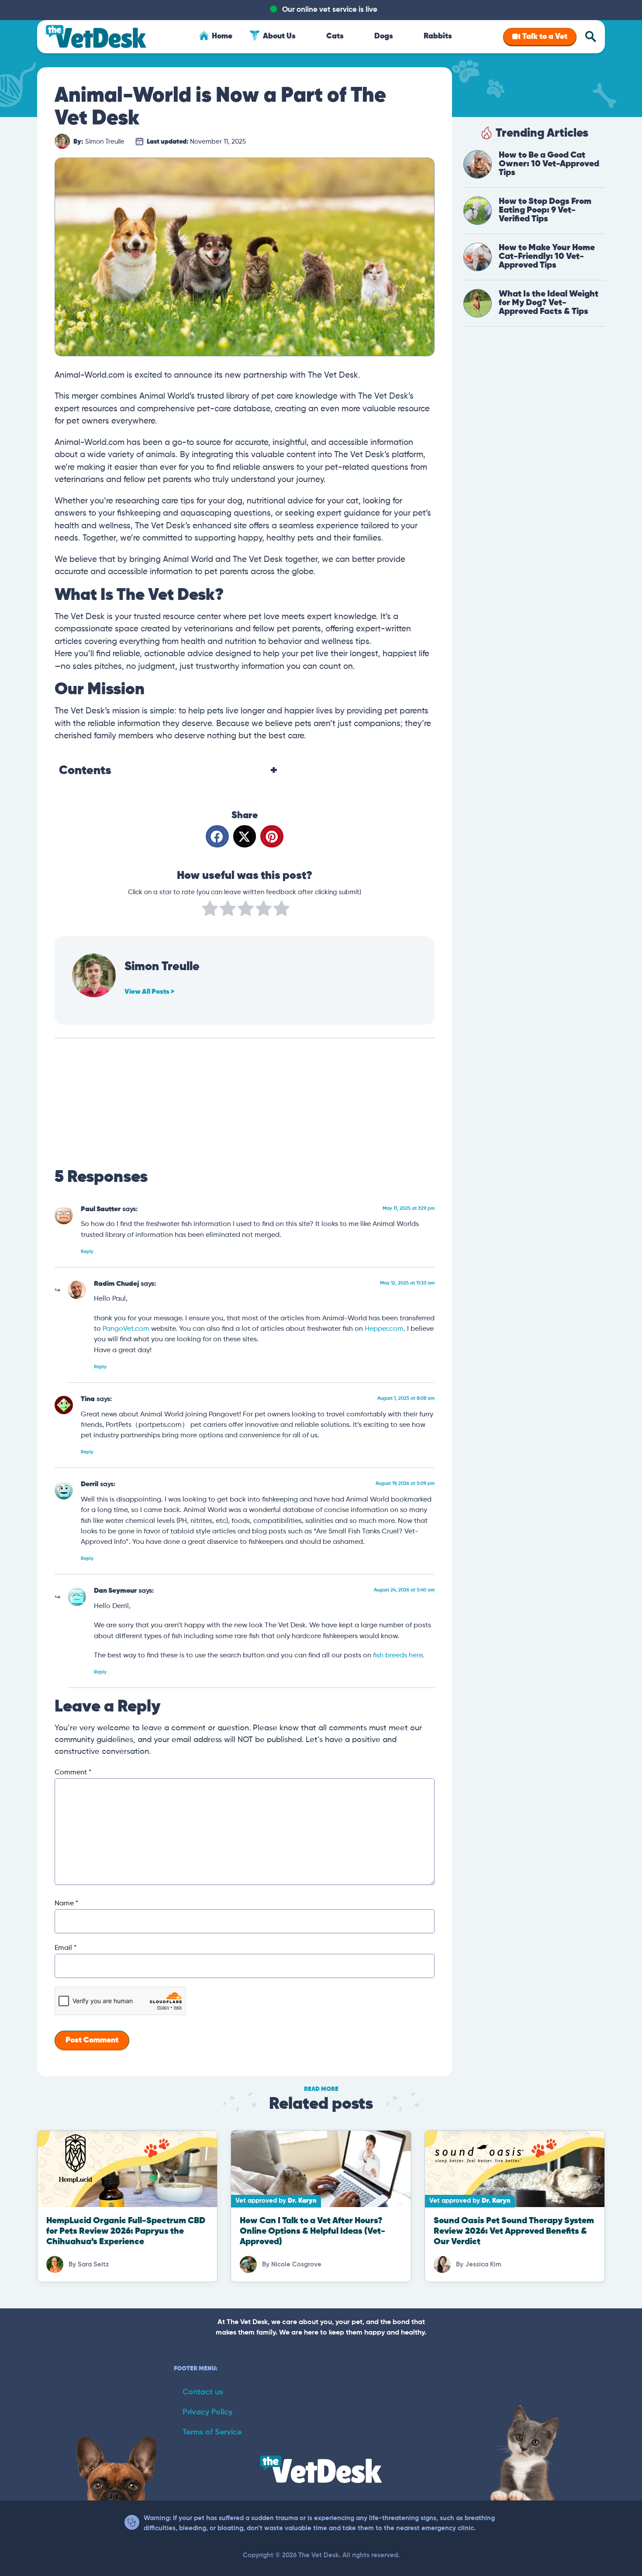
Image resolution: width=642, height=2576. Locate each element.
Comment (73, 1773)
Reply (87, 1252)
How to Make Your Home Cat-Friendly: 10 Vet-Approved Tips (547, 257)
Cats (335, 36)
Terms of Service (212, 2432)
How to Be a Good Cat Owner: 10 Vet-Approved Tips (549, 164)
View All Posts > (149, 992)
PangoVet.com (126, 1329)
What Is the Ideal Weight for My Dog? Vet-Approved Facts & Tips (549, 303)
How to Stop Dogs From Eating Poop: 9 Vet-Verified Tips (545, 210)
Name (66, 1904)
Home (222, 36)
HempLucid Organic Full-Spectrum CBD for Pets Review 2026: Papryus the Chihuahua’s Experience (126, 2231)
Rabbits (438, 36)
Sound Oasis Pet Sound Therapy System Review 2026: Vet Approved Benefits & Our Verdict (514, 2231)
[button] (217, 836)
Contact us (203, 2392)
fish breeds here (398, 1655)
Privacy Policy (207, 2412)
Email (66, 1948)
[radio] (210, 910)
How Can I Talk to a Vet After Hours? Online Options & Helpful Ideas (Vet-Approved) (312, 2231)
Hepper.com (384, 1329)
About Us (279, 36)
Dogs (384, 36)
